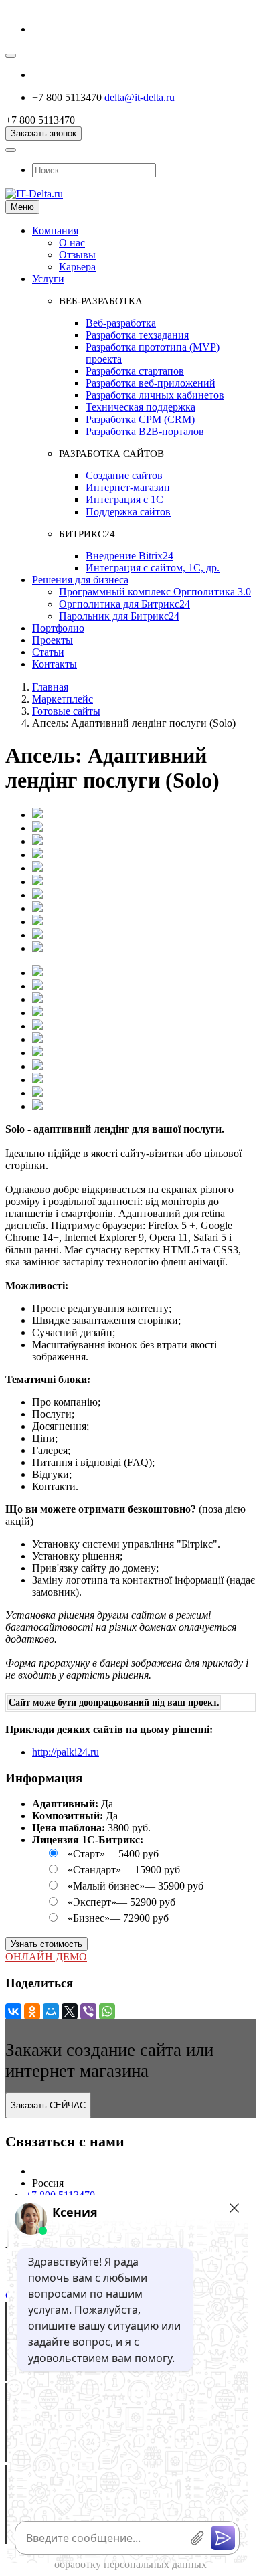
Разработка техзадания (137, 335)
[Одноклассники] (32, 2011)
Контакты (55, 664)
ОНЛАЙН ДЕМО (46, 1957)
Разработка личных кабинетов (155, 395)
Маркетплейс (63, 699)
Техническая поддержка (141, 407)
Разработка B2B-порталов (145, 431)
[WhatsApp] (107, 2011)
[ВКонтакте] (13, 2011)
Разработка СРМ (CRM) (140, 419)
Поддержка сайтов (128, 512)
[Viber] (88, 2011)
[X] (70, 2011)
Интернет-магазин (128, 487)
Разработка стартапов (135, 371)
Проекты (53, 640)
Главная (50, 687)
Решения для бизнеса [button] (80, 580)
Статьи (48, 652)
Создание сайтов (124, 475)
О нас (72, 243)
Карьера (77, 267)
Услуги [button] (48, 279)
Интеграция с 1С (124, 499)
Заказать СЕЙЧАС (48, 2105)
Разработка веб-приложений (151, 383)
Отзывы (77, 255)
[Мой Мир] (51, 2011)
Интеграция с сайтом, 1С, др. (153, 568)
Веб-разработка (121, 323)
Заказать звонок (43, 133)
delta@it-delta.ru (140, 97)
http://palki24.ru (66, 1752)
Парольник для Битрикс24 (119, 616)
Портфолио (58, 628)
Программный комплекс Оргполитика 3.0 (155, 592)
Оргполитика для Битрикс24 (124, 604)
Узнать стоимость (47, 1944)
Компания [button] (55, 231)
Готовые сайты (66, 711)
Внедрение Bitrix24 (129, 556)
